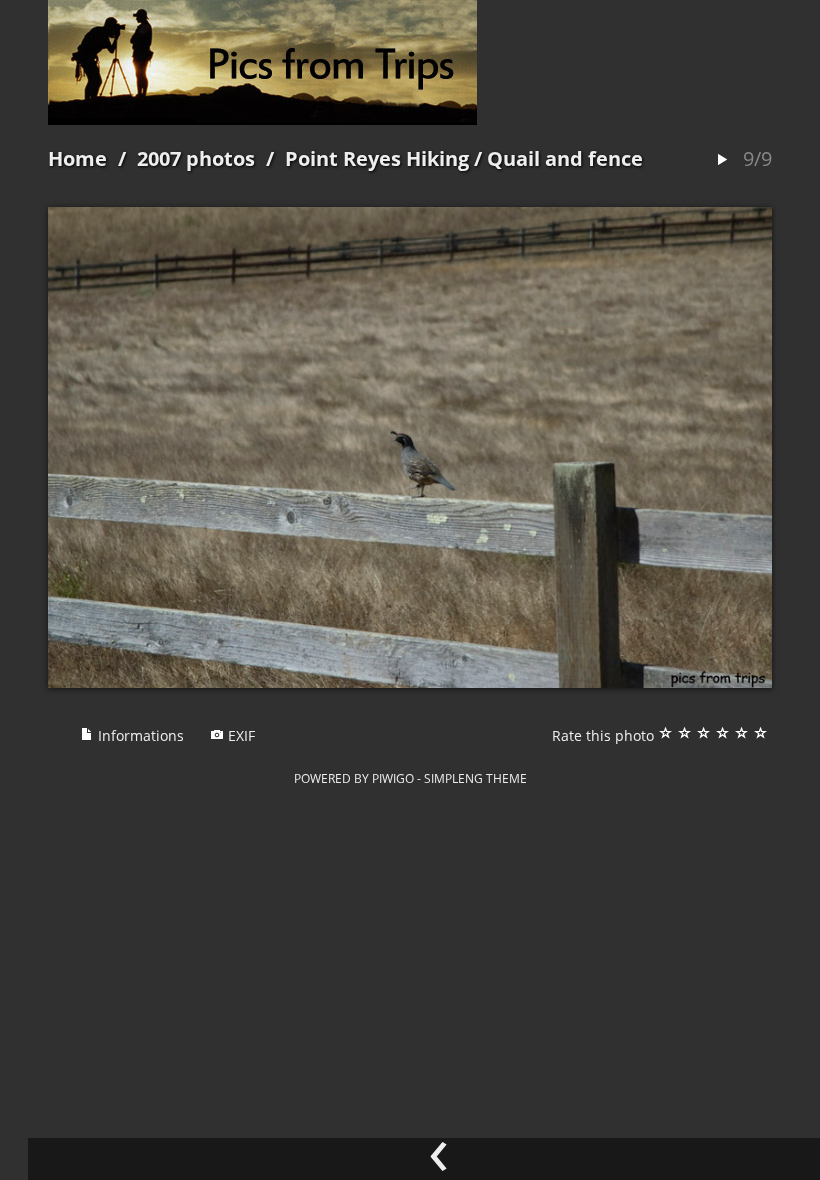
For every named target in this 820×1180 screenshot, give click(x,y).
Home (77, 158)
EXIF (239, 735)
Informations (139, 735)
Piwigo (393, 778)
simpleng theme (475, 778)
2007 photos (196, 158)
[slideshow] (722, 160)
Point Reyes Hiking (377, 158)
